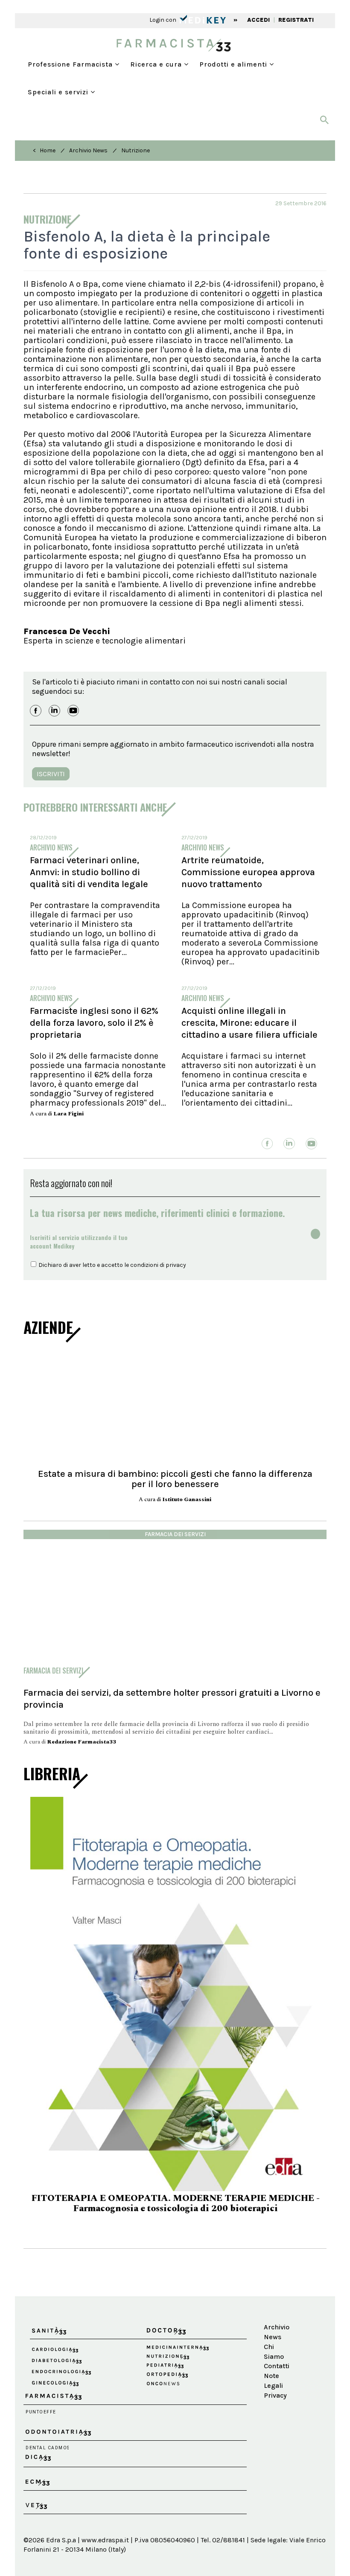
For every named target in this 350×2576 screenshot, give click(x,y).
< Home (44, 150)
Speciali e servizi (59, 92)
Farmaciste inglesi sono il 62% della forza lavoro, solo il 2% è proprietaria (94, 1023)
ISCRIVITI (51, 774)
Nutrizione (136, 150)
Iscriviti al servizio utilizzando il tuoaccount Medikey (79, 1241)
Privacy (275, 2379)
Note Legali (273, 2364)
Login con (163, 20)
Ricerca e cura (157, 64)
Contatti (276, 2350)
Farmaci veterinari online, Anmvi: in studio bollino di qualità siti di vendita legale (89, 872)
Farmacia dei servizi (175, 1534)
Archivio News (88, 150)
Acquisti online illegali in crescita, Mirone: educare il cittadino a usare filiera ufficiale (249, 1023)
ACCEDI (258, 20)
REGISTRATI (296, 20)
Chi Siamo (274, 2335)
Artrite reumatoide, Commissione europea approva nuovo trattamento (248, 872)
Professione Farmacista (71, 64)
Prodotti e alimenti (234, 64)
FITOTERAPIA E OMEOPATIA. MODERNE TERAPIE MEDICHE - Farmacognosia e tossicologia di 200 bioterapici (175, 2203)
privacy (176, 1265)
